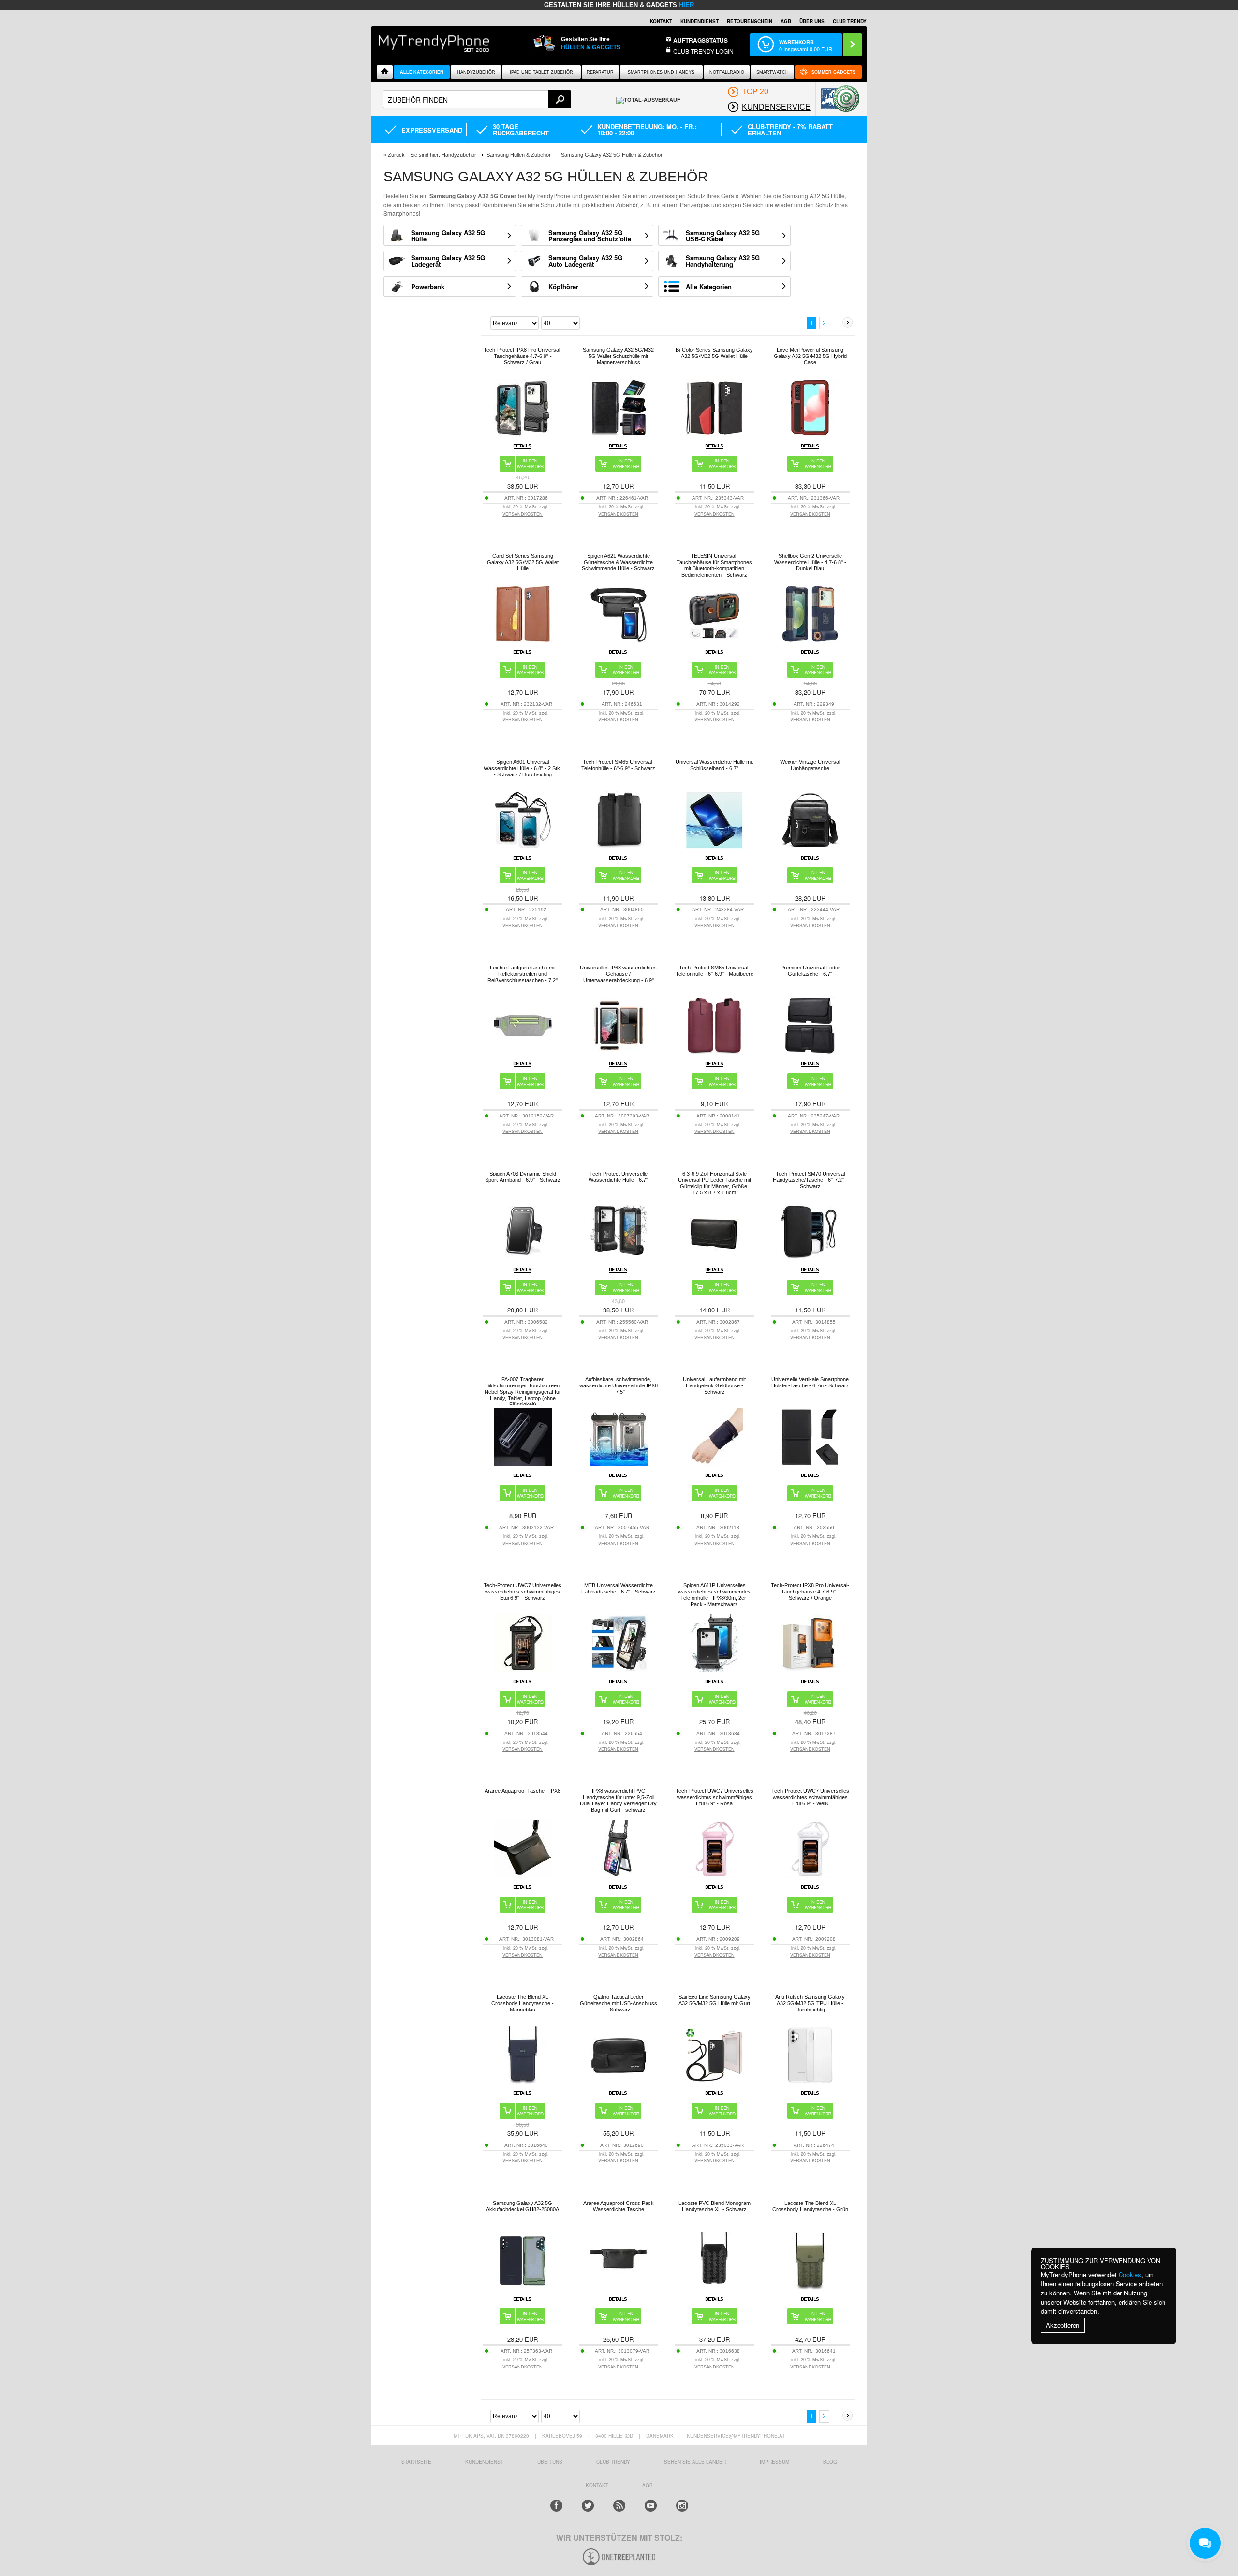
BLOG (830, 2462)
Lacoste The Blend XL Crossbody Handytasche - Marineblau (523, 2003)
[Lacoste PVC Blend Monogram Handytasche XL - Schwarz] (714, 2287)
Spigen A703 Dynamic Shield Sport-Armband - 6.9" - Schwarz (523, 1177)
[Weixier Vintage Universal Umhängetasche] (810, 846)
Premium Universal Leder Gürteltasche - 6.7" (810, 971)
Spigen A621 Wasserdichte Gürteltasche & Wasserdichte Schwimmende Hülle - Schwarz (618, 562)
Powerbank (428, 287)
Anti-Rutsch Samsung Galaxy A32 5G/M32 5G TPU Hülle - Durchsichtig (810, 2003)
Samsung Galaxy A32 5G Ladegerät (448, 261)
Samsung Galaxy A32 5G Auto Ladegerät (585, 261)
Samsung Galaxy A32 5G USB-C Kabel (723, 236)
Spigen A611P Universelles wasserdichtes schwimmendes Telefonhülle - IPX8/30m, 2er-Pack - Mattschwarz (714, 1595)
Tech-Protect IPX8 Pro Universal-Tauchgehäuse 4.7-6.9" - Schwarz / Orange (810, 1592)
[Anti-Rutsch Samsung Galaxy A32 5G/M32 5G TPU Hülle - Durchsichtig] (810, 2081)
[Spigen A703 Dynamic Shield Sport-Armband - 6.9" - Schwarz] (523, 1258)
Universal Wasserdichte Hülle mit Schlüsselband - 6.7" (714, 765)
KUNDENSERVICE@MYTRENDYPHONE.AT (736, 2436)
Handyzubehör (476, 72)
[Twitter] (588, 2506)
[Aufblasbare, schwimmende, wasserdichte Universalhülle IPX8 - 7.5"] (619, 1464)
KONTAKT (597, 2485)
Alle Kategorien (422, 72)
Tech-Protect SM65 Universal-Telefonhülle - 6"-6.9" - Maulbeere (715, 971)
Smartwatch (773, 72)
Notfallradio (727, 72)
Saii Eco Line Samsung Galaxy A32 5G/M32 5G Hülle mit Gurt (715, 2000)
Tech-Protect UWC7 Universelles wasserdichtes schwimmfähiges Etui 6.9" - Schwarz (523, 1592)
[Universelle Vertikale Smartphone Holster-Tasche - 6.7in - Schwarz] (810, 1464)
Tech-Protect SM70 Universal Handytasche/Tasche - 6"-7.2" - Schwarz (810, 1180)
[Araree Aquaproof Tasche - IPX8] (523, 1875)
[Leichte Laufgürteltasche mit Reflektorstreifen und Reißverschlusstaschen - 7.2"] (523, 1052)
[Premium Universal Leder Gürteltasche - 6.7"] (810, 1052)
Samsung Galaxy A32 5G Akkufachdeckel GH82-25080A (523, 2206)
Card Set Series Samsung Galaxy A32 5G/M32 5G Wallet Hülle (523, 562)
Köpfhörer (563, 287)
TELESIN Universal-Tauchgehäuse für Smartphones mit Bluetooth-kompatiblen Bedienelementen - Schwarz (714, 565)
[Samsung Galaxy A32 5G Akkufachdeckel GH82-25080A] (523, 2287)
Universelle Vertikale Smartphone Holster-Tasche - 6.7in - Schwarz (810, 1382)
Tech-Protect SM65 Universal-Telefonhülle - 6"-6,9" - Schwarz (618, 765)
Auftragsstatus (700, 40)
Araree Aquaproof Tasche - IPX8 (523, 1791)
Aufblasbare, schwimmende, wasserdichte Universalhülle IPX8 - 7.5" (619, 1385)
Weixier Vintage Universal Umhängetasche (810, 765)
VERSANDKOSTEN (523, 514)
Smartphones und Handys (661, 72)
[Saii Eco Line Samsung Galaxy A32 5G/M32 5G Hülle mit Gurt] (714, 2081)
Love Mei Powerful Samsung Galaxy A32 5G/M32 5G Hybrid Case (810, 356)
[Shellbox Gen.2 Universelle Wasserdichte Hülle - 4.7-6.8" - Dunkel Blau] (810, 640)
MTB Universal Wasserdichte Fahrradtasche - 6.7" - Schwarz (619, 1588)
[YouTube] (651, 2506)
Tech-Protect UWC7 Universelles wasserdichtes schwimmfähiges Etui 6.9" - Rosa (715, 1797)
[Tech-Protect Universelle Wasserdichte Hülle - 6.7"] (619, 1258)
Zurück (396, 155)
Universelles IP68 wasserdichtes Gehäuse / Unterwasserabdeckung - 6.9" (618, 974)
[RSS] (619, 2506)
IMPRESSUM (774, 2462)
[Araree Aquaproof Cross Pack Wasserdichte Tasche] (619, 2287)
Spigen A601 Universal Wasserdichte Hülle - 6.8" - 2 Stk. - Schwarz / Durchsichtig (523, 768)
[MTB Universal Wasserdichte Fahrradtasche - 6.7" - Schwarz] (619, 1670)
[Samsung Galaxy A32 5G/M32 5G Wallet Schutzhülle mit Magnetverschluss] (619, 434)
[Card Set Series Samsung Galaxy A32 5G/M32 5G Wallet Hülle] (523, 640)
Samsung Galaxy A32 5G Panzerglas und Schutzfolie (590, 236)
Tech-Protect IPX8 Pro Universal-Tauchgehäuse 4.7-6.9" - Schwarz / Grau (523, 356)
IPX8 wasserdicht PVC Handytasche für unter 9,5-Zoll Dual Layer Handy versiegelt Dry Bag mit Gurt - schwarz (618, 1800)
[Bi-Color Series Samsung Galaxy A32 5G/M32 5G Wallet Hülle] (714, 434)
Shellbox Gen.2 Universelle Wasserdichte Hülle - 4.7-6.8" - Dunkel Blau (810, 562)
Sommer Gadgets (833, 72)
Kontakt (661, 21)
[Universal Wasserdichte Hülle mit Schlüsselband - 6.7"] (714, 846)
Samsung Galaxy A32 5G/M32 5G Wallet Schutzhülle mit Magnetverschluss (618, 356)
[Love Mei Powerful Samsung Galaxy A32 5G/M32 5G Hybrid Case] (810, 434)
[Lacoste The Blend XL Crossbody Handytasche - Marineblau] (523, 2081)
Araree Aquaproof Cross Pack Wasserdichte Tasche (619, 2206)
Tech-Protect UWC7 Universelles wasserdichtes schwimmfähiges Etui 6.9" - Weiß (810, 1797)
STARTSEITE (416, 2462)
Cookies (1130, 2274)
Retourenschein (750, 21)
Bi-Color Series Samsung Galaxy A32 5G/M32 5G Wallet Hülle (714, 353)
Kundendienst (700, 21)
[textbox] (477, 99)
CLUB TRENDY (850, 21)
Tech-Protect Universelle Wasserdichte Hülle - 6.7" (618, 1177)
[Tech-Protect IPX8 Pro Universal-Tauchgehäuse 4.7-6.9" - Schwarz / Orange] (810, 1670)
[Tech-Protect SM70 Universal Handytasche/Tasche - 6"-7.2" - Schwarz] (810, 1258)
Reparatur (600, 72)
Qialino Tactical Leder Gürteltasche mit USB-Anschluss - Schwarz (619, 2003)
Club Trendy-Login (703, 51)
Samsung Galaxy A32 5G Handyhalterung (723, 261)
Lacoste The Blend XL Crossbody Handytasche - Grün (810, 2206)
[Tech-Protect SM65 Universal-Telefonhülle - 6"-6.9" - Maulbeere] (714, 1052)
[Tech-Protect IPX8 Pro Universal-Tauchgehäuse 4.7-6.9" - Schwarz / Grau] (523, 434)
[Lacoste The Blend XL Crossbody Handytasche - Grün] (810, 2287)
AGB (786, 21)
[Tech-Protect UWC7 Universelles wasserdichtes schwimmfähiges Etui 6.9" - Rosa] (714, 1875)
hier (686, 5)
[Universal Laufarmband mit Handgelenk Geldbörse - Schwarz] (714, 1464)
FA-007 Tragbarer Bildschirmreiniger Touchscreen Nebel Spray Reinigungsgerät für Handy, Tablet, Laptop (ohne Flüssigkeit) (523, 1392)
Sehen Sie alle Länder (695, 2462)
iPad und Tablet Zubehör (541, 72)
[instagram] (682, 2506)
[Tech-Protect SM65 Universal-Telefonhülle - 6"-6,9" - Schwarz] (619, 846)
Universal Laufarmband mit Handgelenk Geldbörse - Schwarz (714, 1385)
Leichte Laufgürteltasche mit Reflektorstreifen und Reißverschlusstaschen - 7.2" (523, 974)
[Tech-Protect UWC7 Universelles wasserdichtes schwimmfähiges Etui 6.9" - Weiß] (810, 1875)
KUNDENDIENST (484, 2462)
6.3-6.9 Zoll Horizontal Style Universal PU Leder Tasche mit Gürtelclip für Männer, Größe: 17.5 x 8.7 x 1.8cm (715, 1183)
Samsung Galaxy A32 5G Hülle (448, 236)
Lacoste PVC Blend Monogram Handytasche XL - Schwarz (715, 2206)
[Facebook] (556, 2506)
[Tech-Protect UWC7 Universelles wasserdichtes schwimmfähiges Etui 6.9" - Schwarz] (523, 1670)
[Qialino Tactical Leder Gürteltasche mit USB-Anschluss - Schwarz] (619, 2081)
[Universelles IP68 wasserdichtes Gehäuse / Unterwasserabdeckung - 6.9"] (619, 1052)
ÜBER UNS (812, 21)
